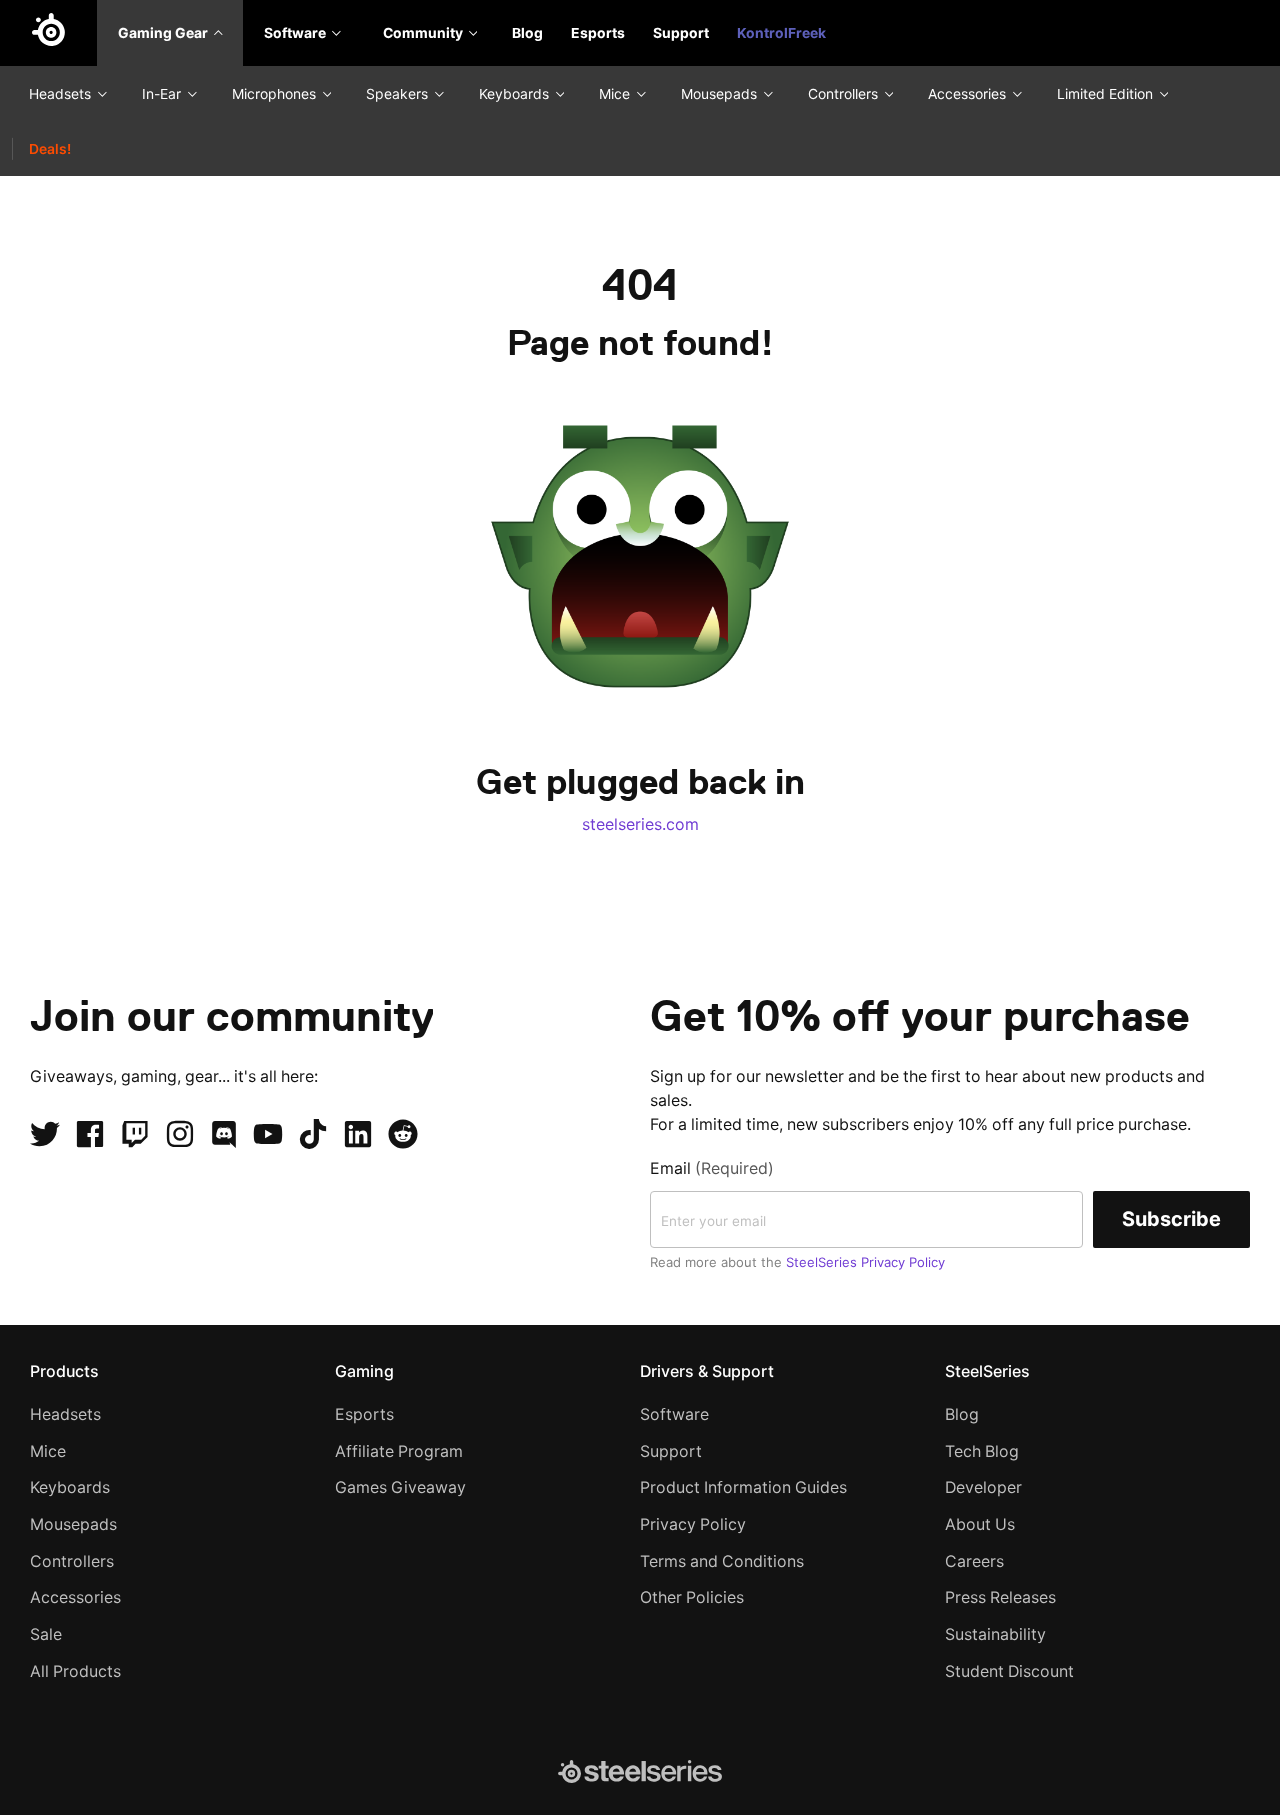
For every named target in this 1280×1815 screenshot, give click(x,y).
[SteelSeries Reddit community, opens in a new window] (403, 1134)
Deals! (50, 148)
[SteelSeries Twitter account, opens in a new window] (45, 1134)
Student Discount (1009, 1671)
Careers (974, 1561)
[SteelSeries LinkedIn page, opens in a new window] (358, 1134)
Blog (527, 32)
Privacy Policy (693, 1524)
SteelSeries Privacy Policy (865, 1262)
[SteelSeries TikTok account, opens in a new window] (313, 1134)
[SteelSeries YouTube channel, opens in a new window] (268, 1134)
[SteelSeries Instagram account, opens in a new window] (180, 1134)
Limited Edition (1107, 93)
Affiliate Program (399, 1451)
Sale (46, 1634)
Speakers (399, 93)
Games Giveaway (400, 1487)
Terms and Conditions (722, 1561)
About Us (980, 1524)
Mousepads (721, 93)
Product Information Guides (743, 1487)
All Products (75, 1671)
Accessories (969, 93)
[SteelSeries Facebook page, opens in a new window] (90, 1134)
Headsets (62, 93)
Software (296, 32)
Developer (983, 1487)
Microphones (276, 93)
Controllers (845, 93)
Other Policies (692, 1597)
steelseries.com (640, 824)
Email (712, 1168)
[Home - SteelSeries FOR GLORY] (48, 33)
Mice (616, 93)
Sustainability (995, 1634)
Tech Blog (982, 1451)
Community (424, 32)
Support (681, 32)
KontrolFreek (781, 32)
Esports (598, 32)
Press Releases (1000, 1597)
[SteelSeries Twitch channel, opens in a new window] (135, 1134)
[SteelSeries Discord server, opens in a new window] (224, 1134)
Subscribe (1171, 1219)
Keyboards (516, 93)
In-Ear (163, 93)
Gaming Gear (164, 32)
